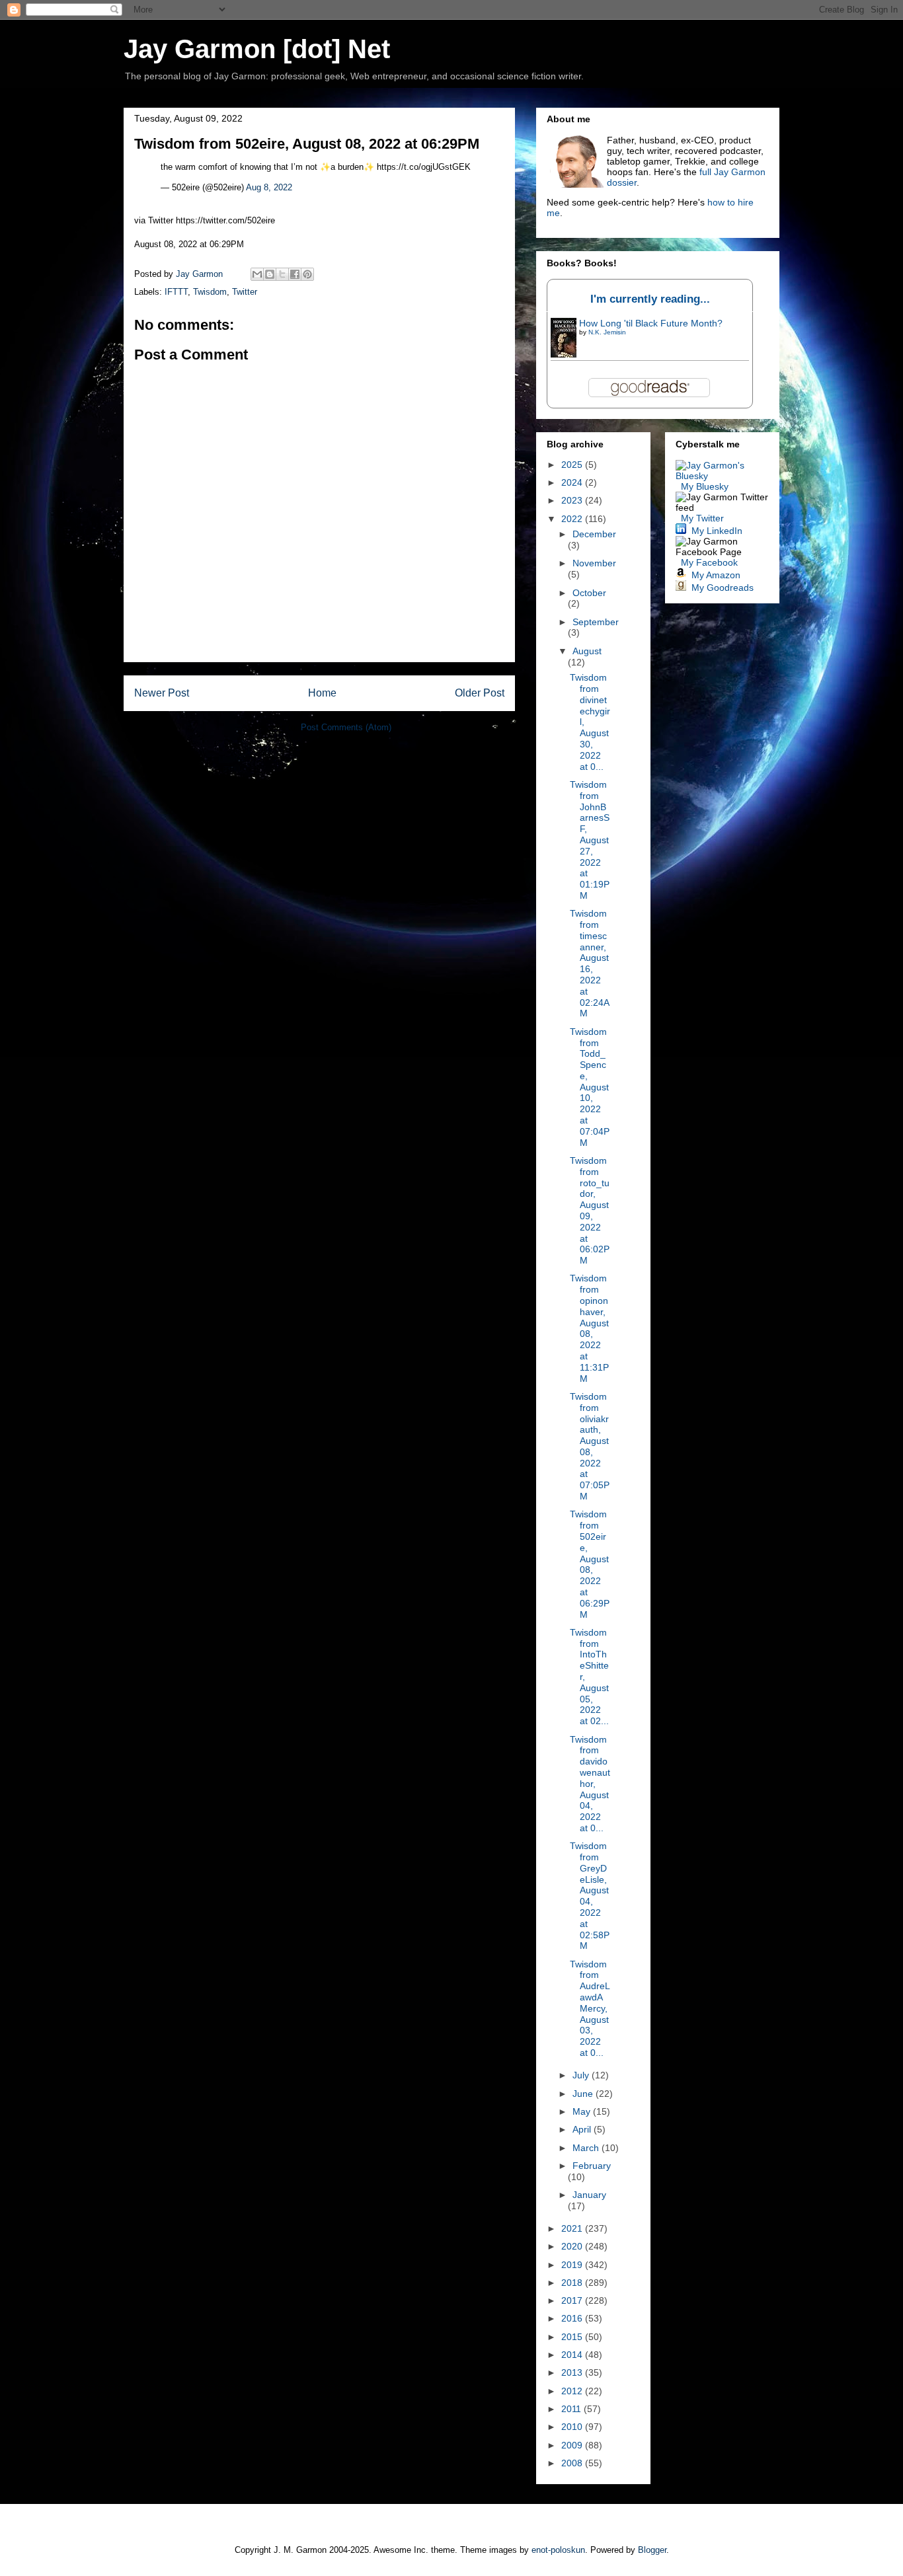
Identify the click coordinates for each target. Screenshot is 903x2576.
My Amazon (716, 575)
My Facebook (709, 562)
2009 (573, 2445)
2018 (573, 2283)
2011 (572, 2409)
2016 (573, 2318)
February (592, 2166)
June (584, 2094)
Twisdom (210, 292)
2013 (573, 2372)
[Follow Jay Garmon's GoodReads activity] (681, 587)
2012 (573, 2391)
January (589, 2195)
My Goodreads (723, 587)
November (594, 563)
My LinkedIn (717, 531)
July (582, 2075)
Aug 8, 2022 (269, 187)
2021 (573, 2228)
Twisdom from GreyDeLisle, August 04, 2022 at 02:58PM (590, 1896)
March (587, 2148)
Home (322, 693)
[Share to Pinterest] (307, 274)
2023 (573, 500)
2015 (573, 2337)
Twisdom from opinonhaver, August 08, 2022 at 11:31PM (589, 1328)
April (583, 2129)
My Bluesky (705, 486)
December (594, 534)
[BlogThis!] (270, 274)
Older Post (480, 693)
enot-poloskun (558, 2550)
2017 (573, 2300)
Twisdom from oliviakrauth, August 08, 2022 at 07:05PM (590, 1446)
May (583, 2111)
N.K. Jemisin (607, 332)
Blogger (652, 2550)
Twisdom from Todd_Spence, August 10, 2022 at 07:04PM (590, 1087)
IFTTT (176, 292)
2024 (573, 482)
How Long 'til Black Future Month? (651, 323)
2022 (573, 519)
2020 (573, 2246)
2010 (573, 2427)
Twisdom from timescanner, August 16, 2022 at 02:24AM (590, 963)
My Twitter (702, 518)
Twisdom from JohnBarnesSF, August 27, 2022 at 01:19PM (590, 840)
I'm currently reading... (650, 299)
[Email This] (257, 274)
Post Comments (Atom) (346, 727)
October (589, 593)
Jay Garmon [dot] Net (257, 49)
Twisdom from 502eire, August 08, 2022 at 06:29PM (590, 1564)
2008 (573, 2463)
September (596, 622)
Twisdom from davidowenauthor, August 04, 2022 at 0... (590, 1784)
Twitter (245, 292)
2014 (573, 2355)
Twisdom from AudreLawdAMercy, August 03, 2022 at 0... (590, 2008)
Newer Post (162, 693)
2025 (573, 465)
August (587, 651)
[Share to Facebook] (295, 274)
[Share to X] (282, 274)
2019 (573, 2265)
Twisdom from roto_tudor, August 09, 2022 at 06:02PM (590, 1210)
